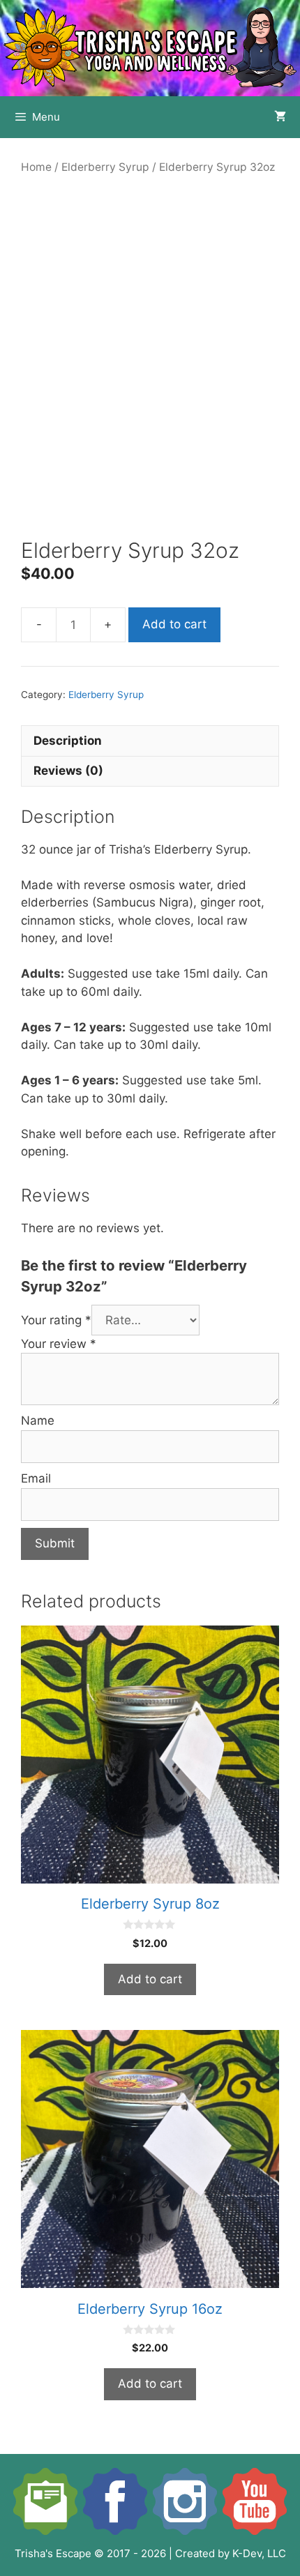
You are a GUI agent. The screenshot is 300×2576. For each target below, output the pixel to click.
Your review (59, 1344)
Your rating (56, 1320)
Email (36, 1478)
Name (38, 1420)
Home (36, 167)
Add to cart (174, 624)
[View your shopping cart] (280, 117)
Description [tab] (68, 741)
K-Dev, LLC (259, 2553)
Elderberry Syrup (105, 167)
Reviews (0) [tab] (68, 771)
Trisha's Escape (53, 2553)
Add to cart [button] (150, 1979)
